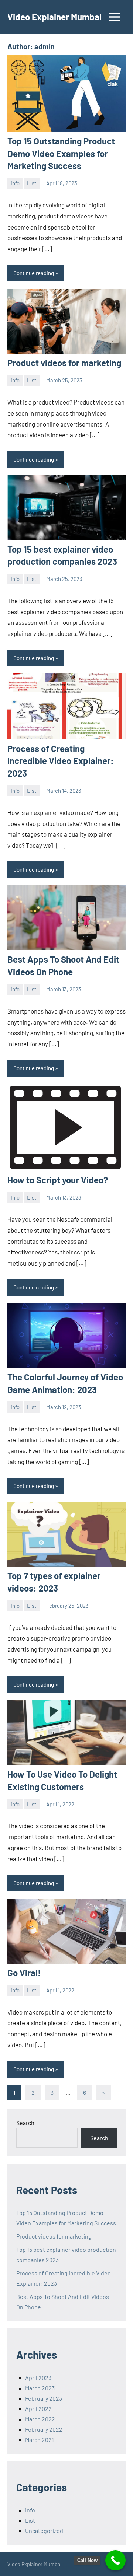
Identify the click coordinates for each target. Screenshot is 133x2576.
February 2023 (44, 2398)
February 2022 (44, 2429)
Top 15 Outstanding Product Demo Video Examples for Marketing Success (61, 153)
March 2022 (40, 2419)
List (32, 183)
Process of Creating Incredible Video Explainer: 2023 (61, 761)
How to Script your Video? (58, 1180)
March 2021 (40, 2439)
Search (25, 2123)
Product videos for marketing (64, 363)
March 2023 (40, 2388)
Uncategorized (44, 2530)
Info (15, 183)
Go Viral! (24, 1973)
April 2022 (38, 2409)
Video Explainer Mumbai (54, 17)
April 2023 (38, 2378)
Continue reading (34, 273)
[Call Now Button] (115, 2560)
